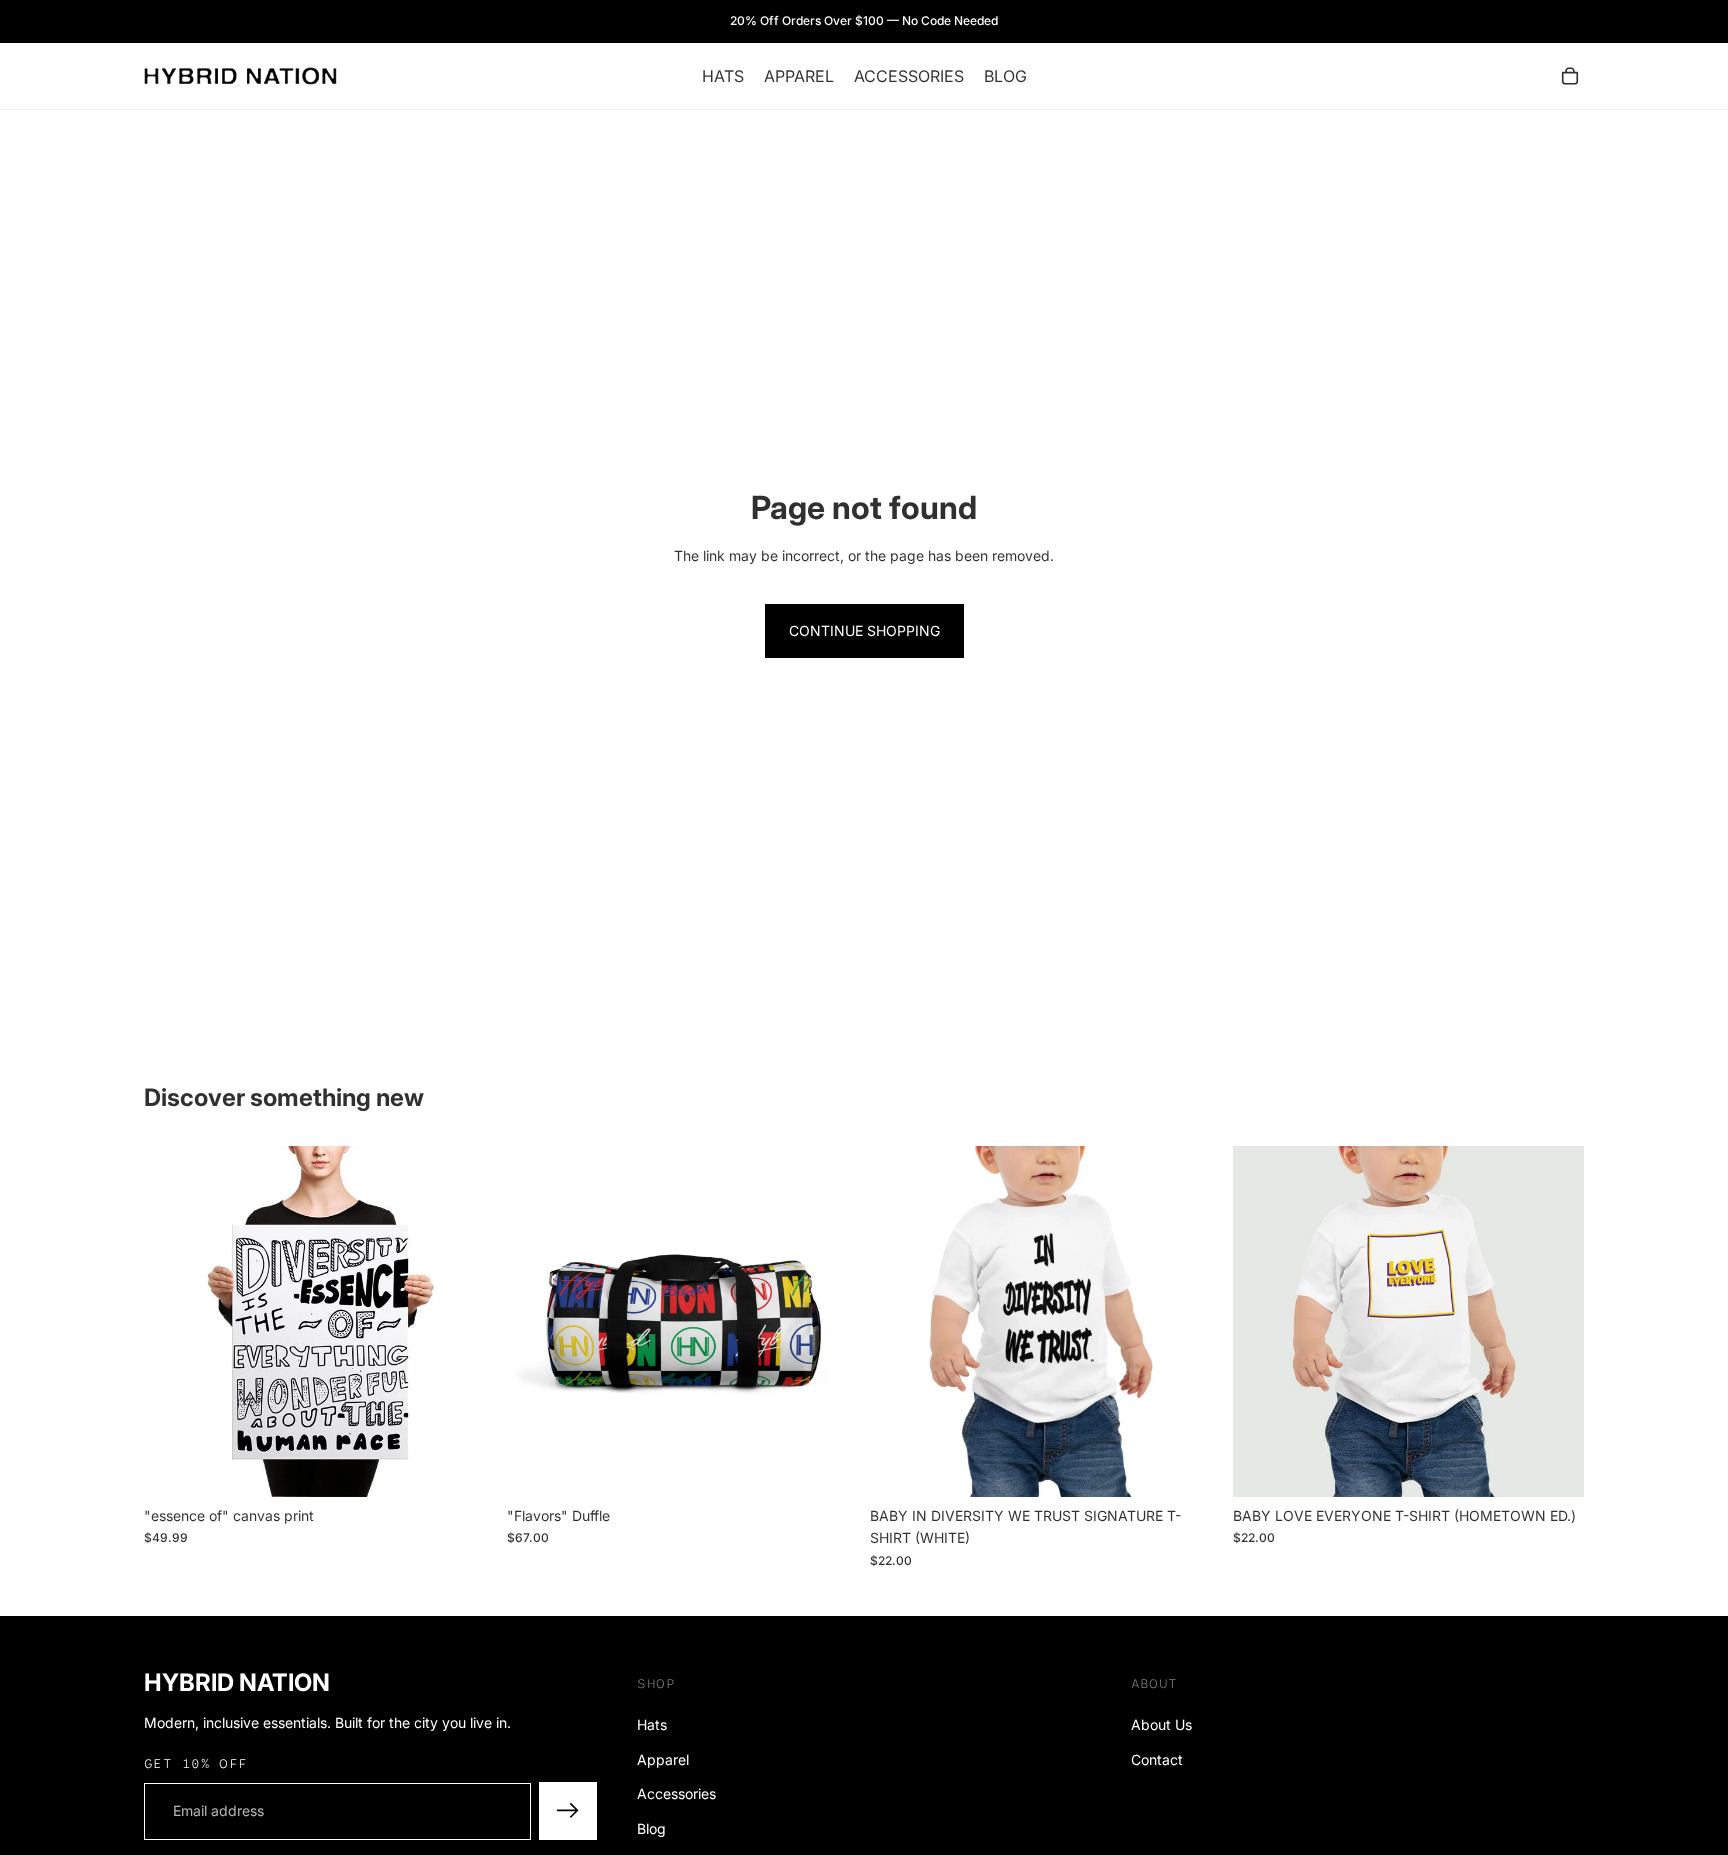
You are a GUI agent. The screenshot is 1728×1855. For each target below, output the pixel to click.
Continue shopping (864, 630)
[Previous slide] (537, 1321)
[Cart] (1570, 76)
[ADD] (464, 1466)
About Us (1161, 1724)
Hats (652, 1724)
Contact (1157, 1759)
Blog (651, 1828)
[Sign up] (568, 1811)
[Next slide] (828, 1321)
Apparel (663, 1759)
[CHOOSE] (827, 1466)
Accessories (676, 1793)
